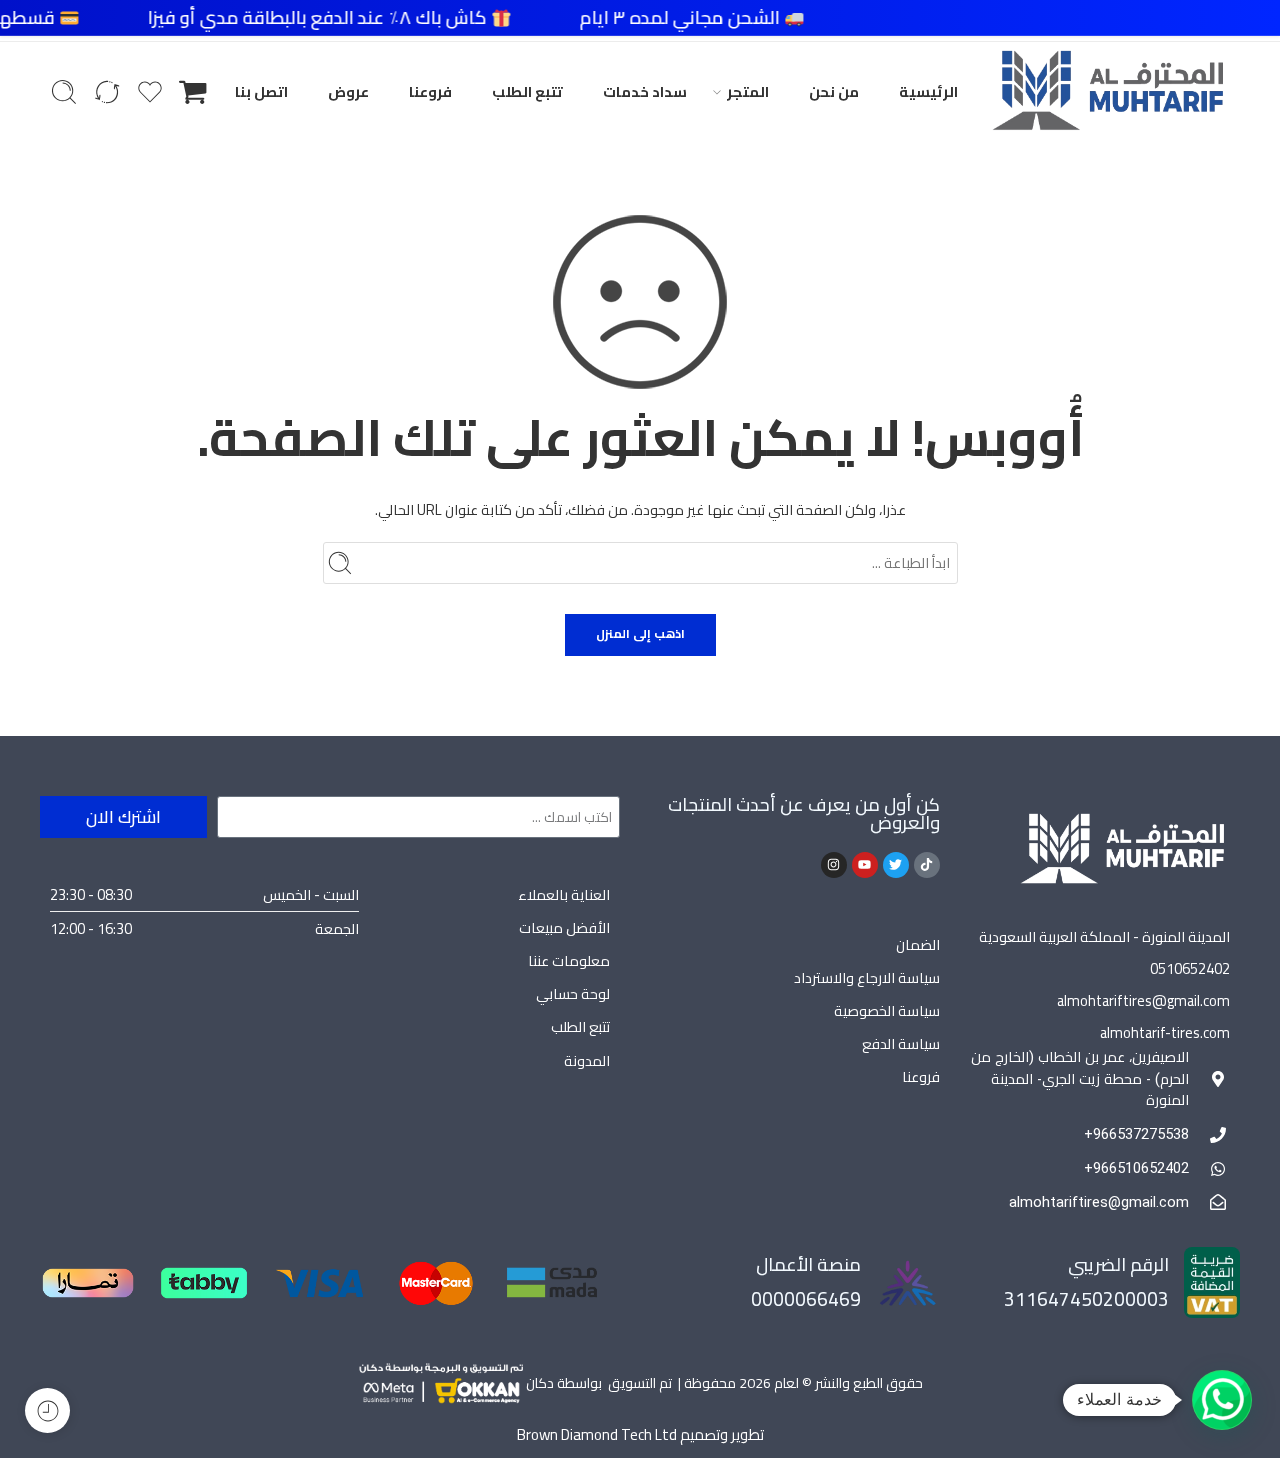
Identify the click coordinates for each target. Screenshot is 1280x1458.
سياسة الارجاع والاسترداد (867, 977)
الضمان (918, 944)
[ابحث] (64, 92)
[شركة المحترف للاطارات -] (1107, 92)
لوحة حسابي (573, 993)
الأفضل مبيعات (564, 927)
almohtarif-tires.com (1165, 1032)
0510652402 (1190, 968)
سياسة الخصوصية (887, 1010)
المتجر (748, 91)
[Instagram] (834, 865)
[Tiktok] (927, 865)
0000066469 (806, 1299)
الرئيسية (928, 91)
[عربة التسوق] (193, 92)
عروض (348, 91)
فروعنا (430, 91)
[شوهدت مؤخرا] (47, 1410)
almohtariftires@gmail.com (1143, 1000)
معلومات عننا (569, 960)
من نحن (834, 91)
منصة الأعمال (808, 1264)
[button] (1222, 1400)
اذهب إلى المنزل (640, 633)
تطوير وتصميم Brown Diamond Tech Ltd (640, 1434)
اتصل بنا (261, 91)
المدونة (587, 1060)
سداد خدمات (645, 91)
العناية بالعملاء (564, 894)
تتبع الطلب (527, 91)
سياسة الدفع (901, 1043)
